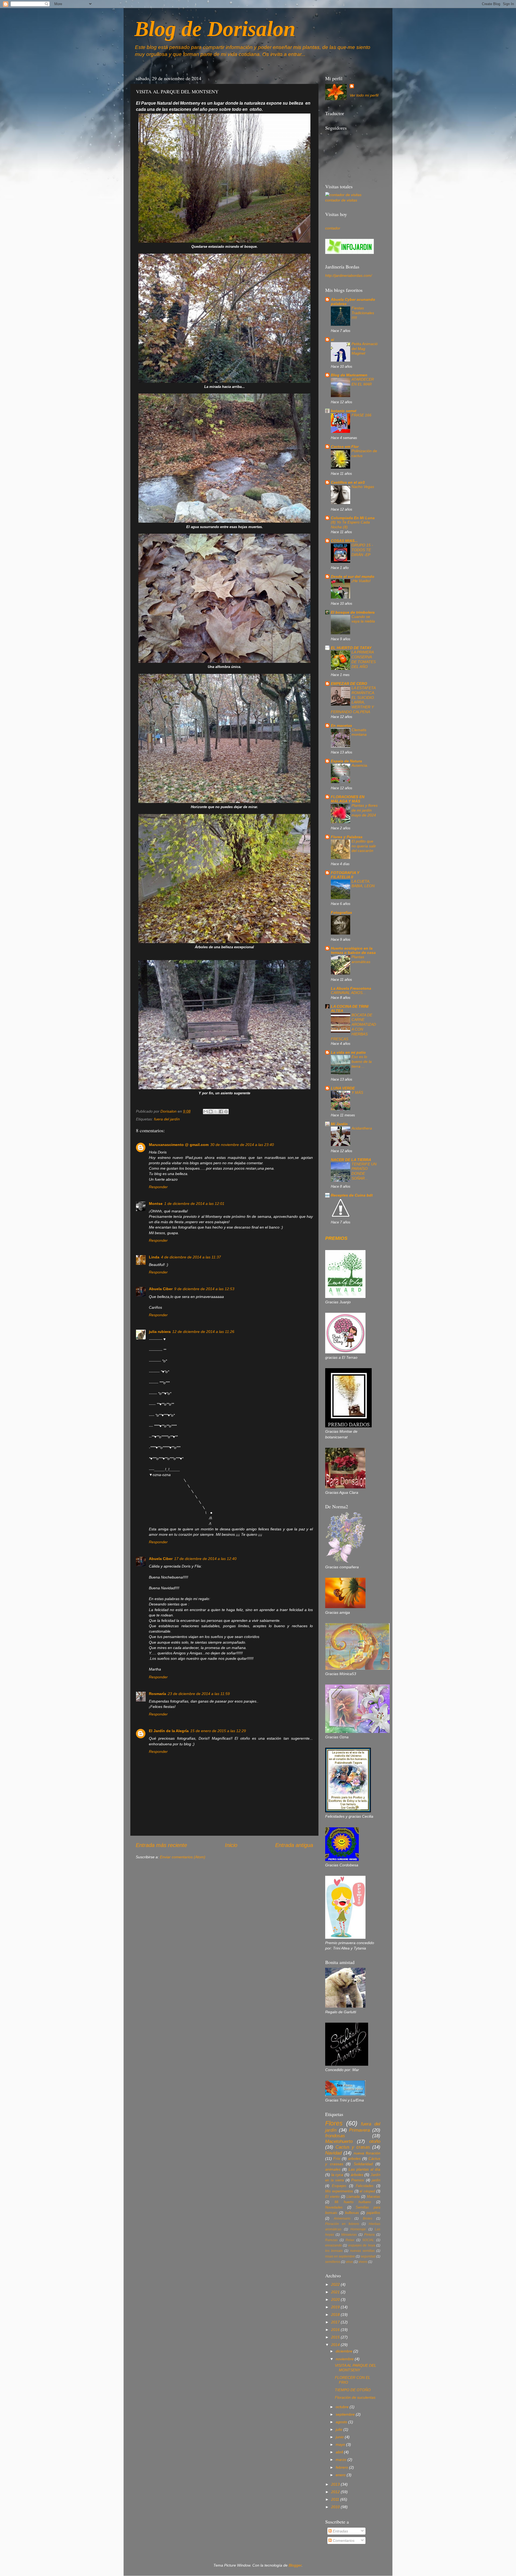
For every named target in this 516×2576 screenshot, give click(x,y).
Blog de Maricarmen (349, 375)
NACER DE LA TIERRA (351, 1160)
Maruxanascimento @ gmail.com (179, 1145)
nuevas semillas (362, 2251)
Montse (156, 1204)
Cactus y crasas (353, 2147)
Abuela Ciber (161, 1289)
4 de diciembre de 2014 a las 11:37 (191, 1257)
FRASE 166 (361, 415)
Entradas (340, 2531)
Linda (154, 1257)
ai (332, 339)
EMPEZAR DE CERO (349, 684)
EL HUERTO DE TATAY (351, 648)
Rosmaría (157, 1694)
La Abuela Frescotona (351, 988)
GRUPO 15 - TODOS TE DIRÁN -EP (362, 550)
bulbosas (352, 2213)
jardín (376, 2180)
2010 (336, 2507)
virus (349, 2262)
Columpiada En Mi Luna (353, 518)
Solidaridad (363, 2164)
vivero (363, 2262)
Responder (158, 1187)
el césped (367, 2191)
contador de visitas (341, 200)
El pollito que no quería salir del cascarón (364, 846)
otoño (375, 2141)
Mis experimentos (339, 2191)
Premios (358, 2180)
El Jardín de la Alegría (169, 1731)
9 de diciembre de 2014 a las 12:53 (204, 1289)
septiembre (346, 2414)
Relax (350, 2240)
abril (340, 2452)
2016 (336, 2330)
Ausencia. (360, 765)
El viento (332, 2197)
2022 (336, 2284)
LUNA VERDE (343, 1088)
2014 (336, 2345)
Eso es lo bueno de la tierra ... (362, 1062)
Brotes (368, 2218)
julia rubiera (160, 1332)
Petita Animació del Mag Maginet (365, 349)
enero (341, 2475)
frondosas (335, 2136)
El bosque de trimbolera (353, 612)
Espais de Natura (346, 761)
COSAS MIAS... (344, 541)
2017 (336, 2322)
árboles (357, 2175)
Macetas (374, 2197)
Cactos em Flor (345, 447)
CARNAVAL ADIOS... (348, 993)
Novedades (334, 2207)
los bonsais (334, 2251)
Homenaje (358, 2229)
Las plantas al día (364, 2169)
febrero (342, 2467)
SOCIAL (368, 2240)
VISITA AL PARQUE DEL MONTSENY (356, 2368)
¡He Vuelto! (361, 581)
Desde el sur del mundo (353, 576)
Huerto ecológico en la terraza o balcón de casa (353, 950)
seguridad (368, 2256)
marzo (342, 2460)
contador (333, 228)
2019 (336, 2307)
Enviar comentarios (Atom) (183, 1857)
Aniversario (342, 2218)
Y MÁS (357, 1093)
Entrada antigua (294, 1845)
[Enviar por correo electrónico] (206, 1112)
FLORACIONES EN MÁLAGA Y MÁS (348, 799)
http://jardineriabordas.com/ (349, 275)
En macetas (341, 726)
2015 (336, 2337)
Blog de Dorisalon (215, 29)
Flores (334, 2123)
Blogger (295, 2565)
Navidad (333, 2153)
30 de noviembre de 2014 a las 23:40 (242, 1145)
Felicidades (365, 2186)
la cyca (337, 2175)
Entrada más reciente (161, 1845)
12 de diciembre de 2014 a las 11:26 (203, 1332)
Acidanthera (362, 1128)
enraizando (334, 2245)
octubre (343, 2407)
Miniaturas (349, 2235)
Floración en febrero (342, 2224)
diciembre (345, 2351)
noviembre (345, 2359)
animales (333, 2169)
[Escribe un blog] (211, 1112)
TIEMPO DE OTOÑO (353, 2390)
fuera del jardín (167, 1119)
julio (340, 2429)
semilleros (333, 2262)
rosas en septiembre (340, 2256)
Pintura (369, 2235)
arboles (354, 2159)
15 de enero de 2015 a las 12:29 (218, 1731)
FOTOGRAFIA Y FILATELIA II (345, 875)
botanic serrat (344, 411)
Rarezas (331, 2240)
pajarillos (373, 2213)
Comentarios (343, 2540)
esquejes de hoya (362, 2245)
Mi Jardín (339, 1124)
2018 (336, 2315)
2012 (336, 2492)
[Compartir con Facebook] (221, 1112)
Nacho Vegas (363, 487)
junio (340, 2437)
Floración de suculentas (355, 2397)
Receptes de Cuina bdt (352, 1195)
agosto (342, 2422)
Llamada (353, 2197)
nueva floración (367, 2153)
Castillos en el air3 (348, 482)
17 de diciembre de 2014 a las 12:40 (205, 1559)
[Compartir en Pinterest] (226, 1112)
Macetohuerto (339, 2141)
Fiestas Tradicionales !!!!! (363, 313)
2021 (336, 2292)
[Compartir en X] (216, 1112)
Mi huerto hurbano (353, 2202)
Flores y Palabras (347, 837)
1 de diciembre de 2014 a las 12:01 (194, 1204)
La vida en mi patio (348, 1052)
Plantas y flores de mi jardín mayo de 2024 (365, 810)
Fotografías (341, 912)
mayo (341, 2444)
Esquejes (339, 2186)
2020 (336, 2299)
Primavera (359, 2130)
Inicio (231, 1845)
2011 (336, 2499)
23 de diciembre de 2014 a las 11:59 (199, 1694)
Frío (337, 2159)
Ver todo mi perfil (364, 95)
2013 (336, 2484)
